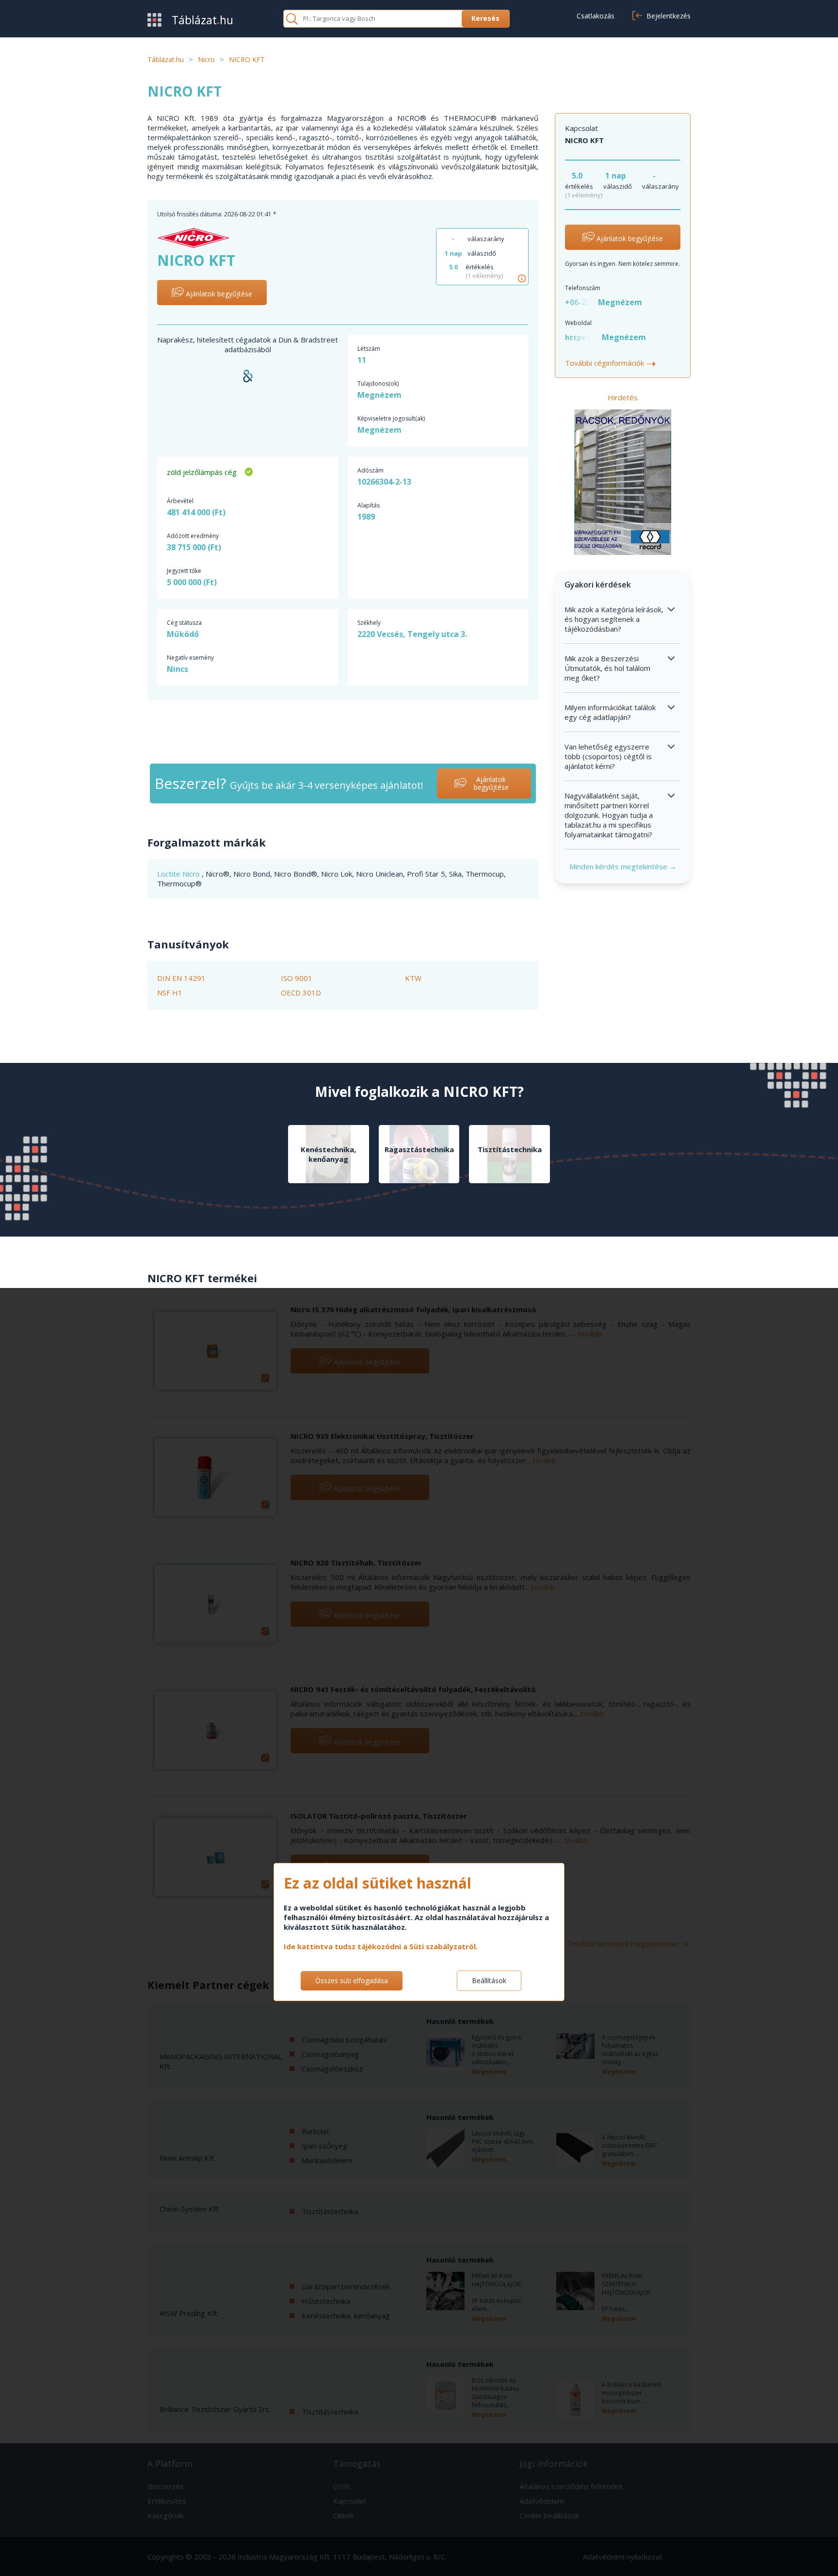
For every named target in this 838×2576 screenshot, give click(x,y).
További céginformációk (611, 363)
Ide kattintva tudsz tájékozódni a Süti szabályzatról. (381, 1946)
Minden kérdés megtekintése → (623, 866)
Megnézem (379, 395)
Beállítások (489, 1981)
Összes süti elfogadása (352, 1981)
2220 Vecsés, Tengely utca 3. (412, 634)
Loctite (170, 874)
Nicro (192, 874)
